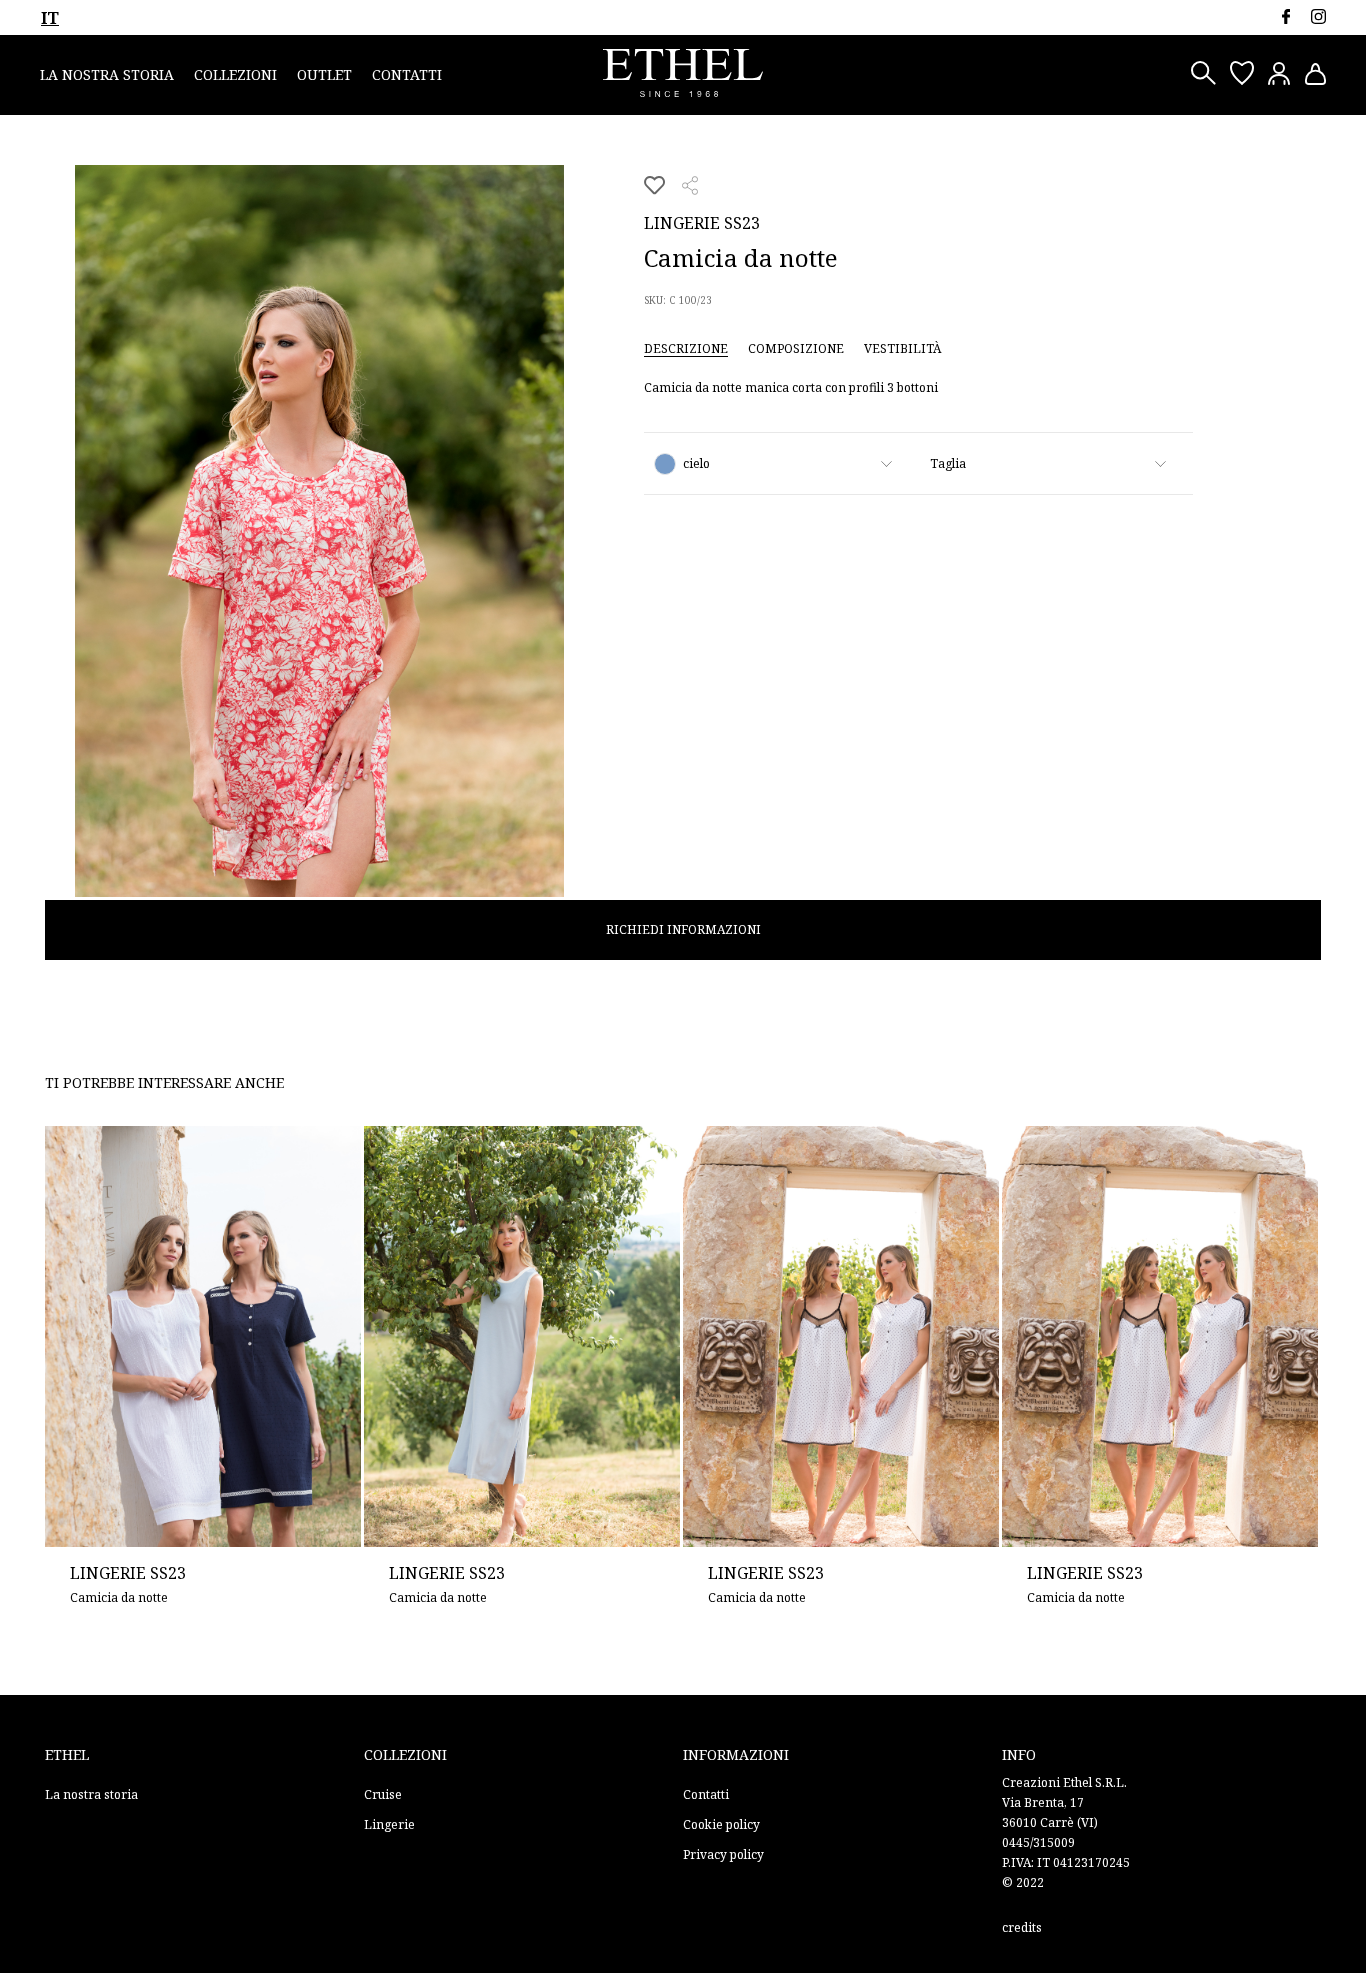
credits (1022, 1927)
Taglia (948, 463)
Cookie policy (721, 1824)
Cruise (383, 1794)
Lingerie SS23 (702, 223)
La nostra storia (107, 74)
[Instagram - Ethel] (1318, 16)
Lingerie (389, 1824)
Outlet (324, 74)
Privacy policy (723, 1854)
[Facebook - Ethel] (1285, 16)
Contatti (407, 74)
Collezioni (235, 74)
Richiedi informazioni (683, 929)
